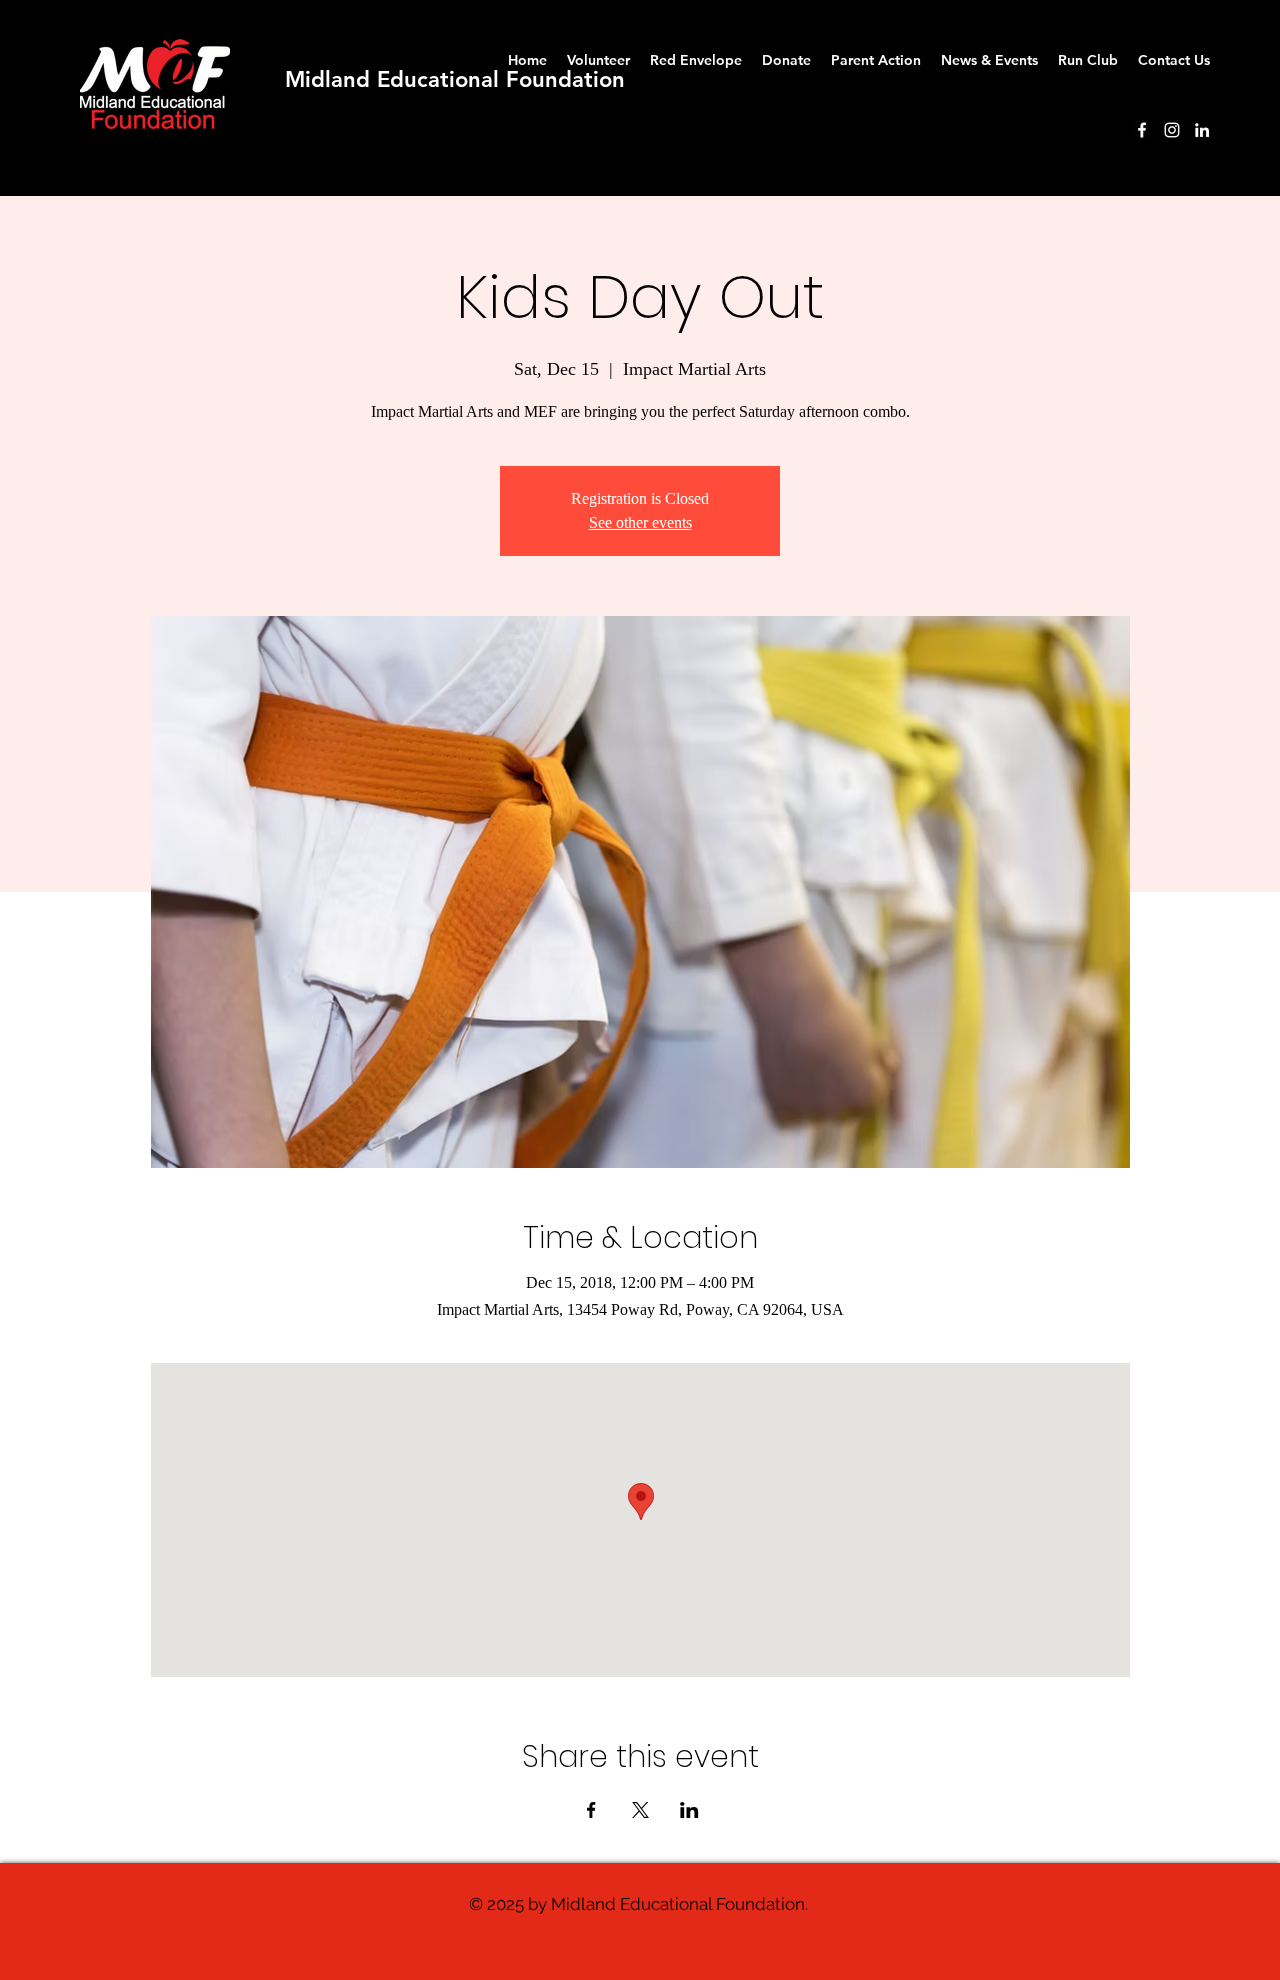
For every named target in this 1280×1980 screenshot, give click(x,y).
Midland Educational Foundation (455, 79)
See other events (640, 522)
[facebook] (1142, 130)
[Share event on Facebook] (591, 1810)
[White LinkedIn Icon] (1202, 130)
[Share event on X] (640, 1810)
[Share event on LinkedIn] (689, 1810)
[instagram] (1172, 130)
